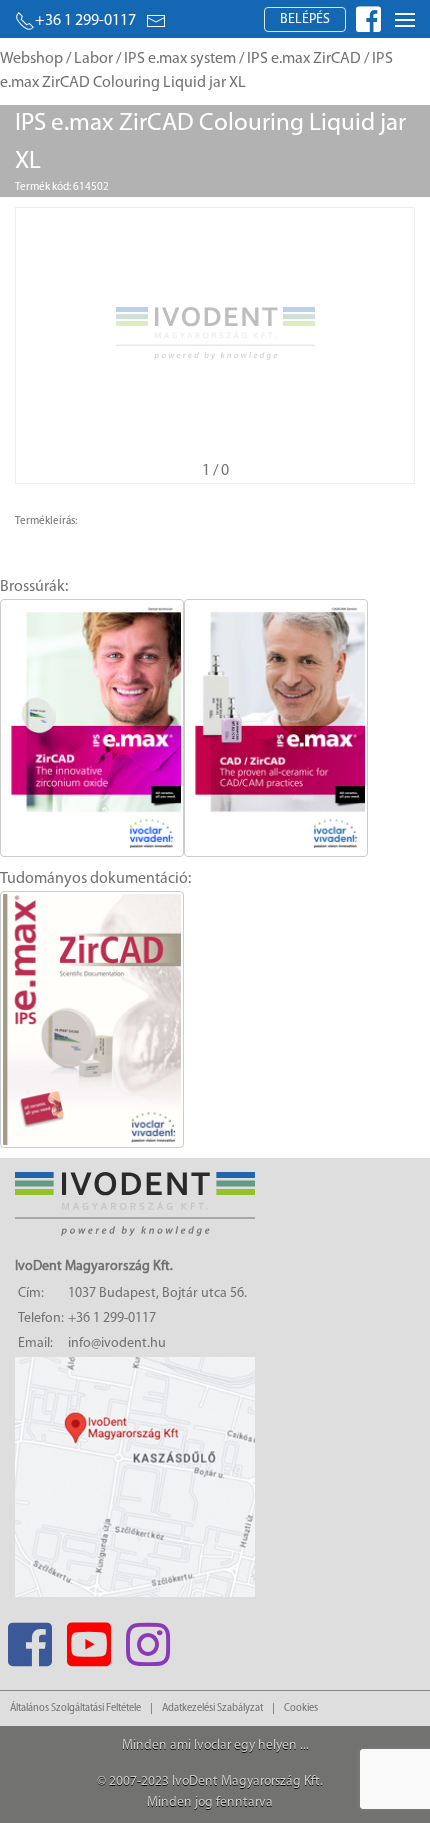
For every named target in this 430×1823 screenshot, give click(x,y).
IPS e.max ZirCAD (304, 59)
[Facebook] (29, 1638)
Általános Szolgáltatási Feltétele (75, 1708)
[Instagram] (147, 1638)
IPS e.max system (180, 59)
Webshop (31, 59)
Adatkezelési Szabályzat (212, 1708)
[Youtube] (88, 1638)
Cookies (301, 1708)
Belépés (305, 19)
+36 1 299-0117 (85, 21)
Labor (93, 59)
